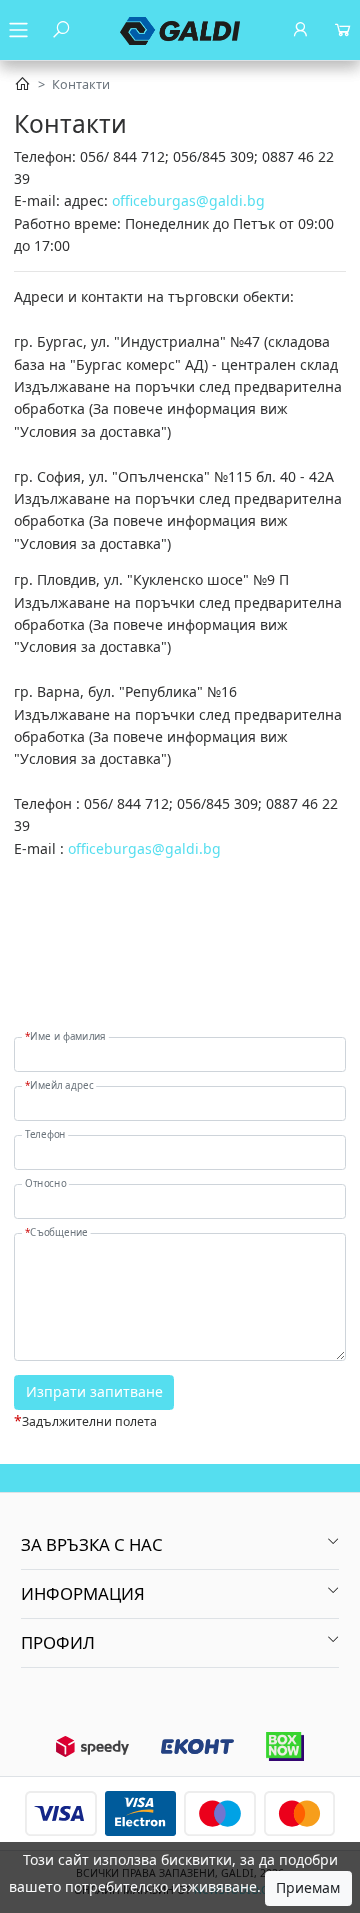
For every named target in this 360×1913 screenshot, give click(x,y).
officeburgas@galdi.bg (188, 200)
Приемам (308, 1887)
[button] (180, 1545)
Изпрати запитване (94, 1391)
